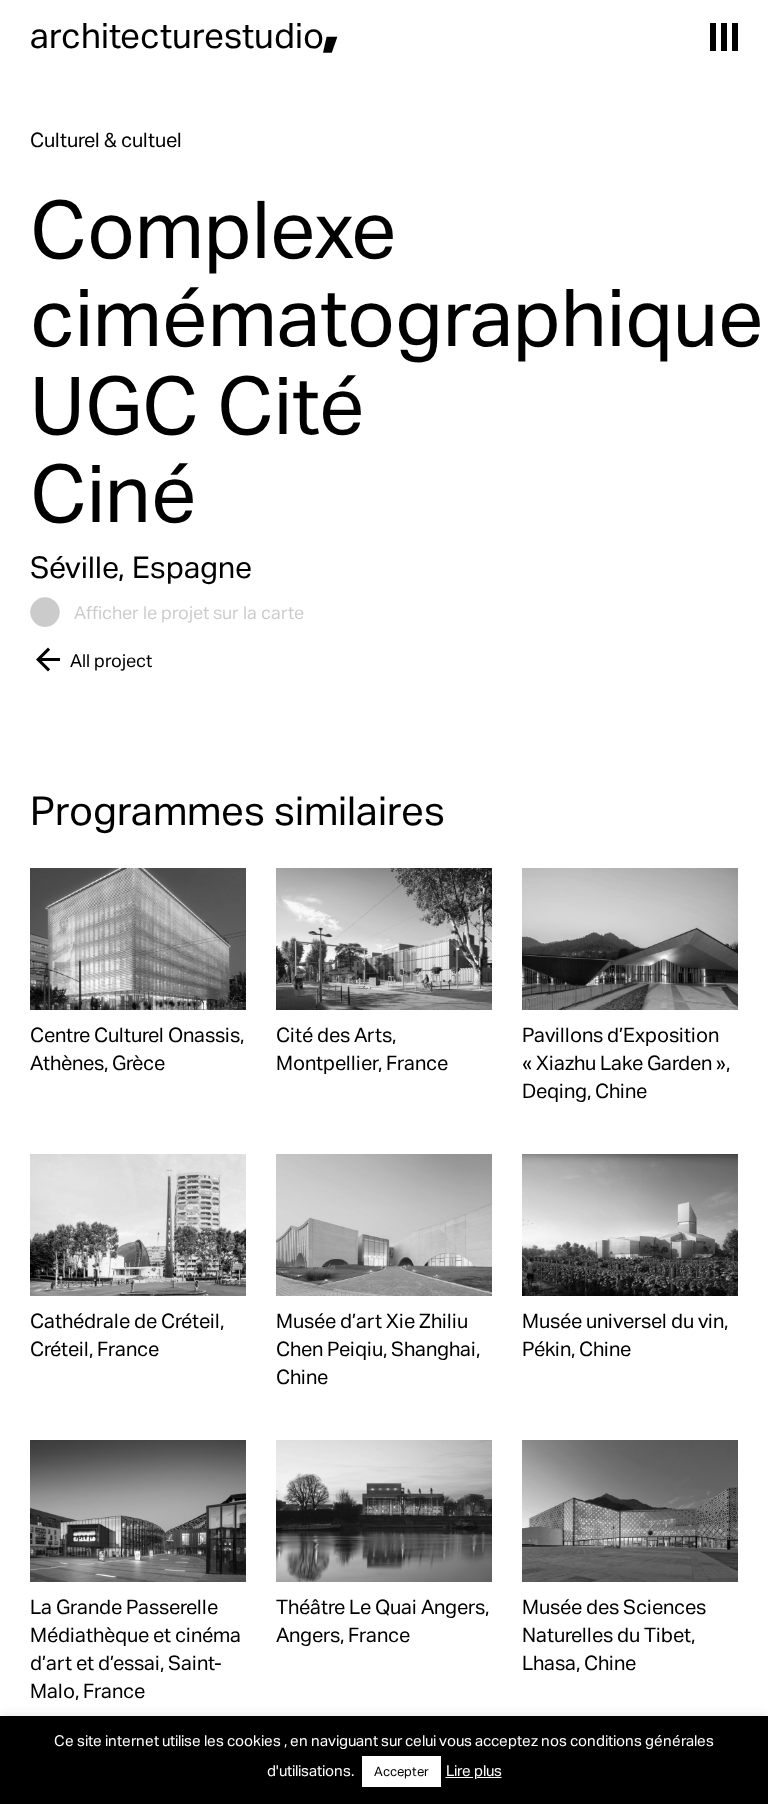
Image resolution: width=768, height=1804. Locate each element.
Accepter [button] (401, 1771)
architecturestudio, (184, 34)
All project (111, 659)
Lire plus (474, 1770)
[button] (724, 37)
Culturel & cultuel (106, 139)
